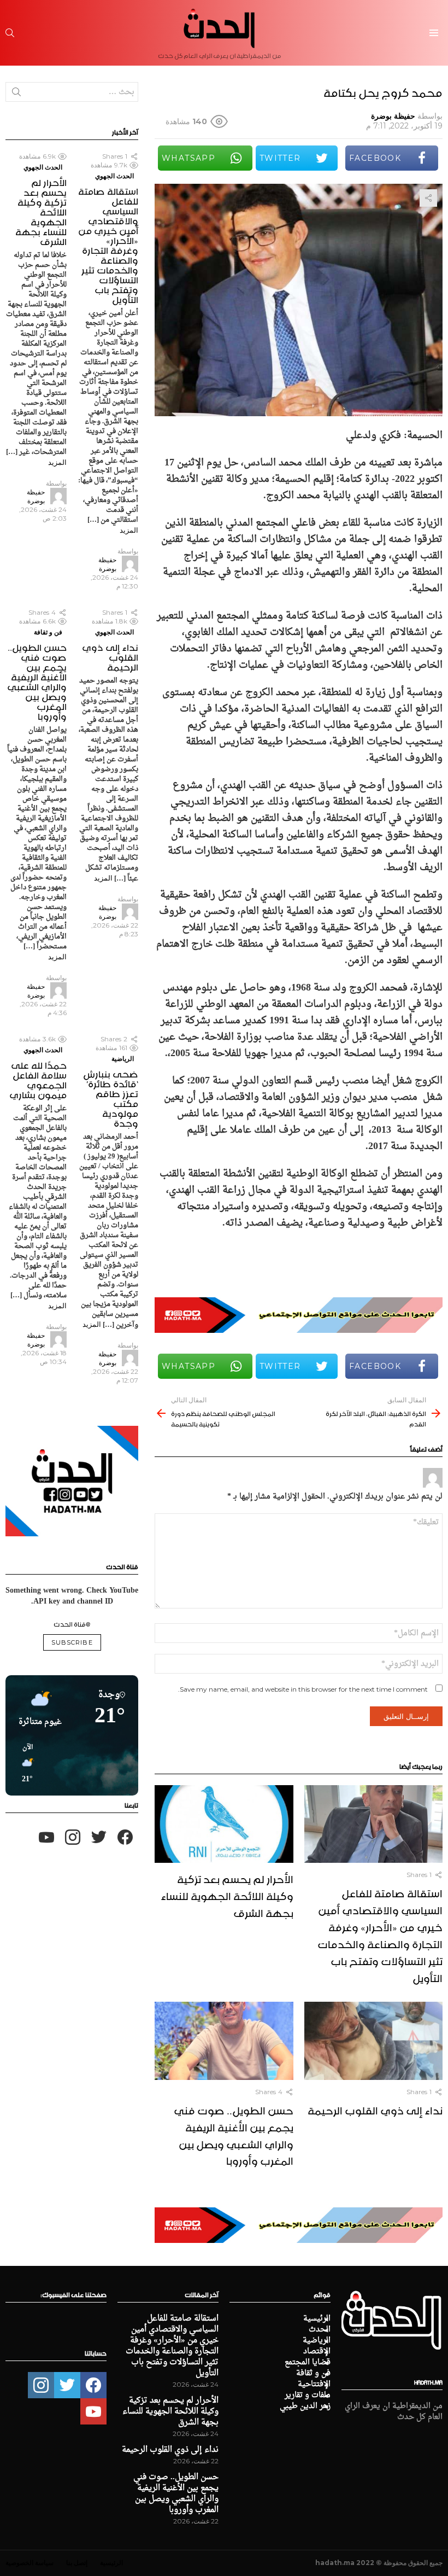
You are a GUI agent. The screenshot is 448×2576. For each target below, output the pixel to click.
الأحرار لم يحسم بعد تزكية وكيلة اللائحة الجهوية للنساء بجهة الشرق (227, 1895)
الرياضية (123, 1059)
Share (428, 198)
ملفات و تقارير (308, 2396)
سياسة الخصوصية (30, 2563)
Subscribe (72, 1642)
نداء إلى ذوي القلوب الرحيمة (375, 2109)
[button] (23, 1764)
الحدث (320, 2330)
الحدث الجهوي (114, 176)
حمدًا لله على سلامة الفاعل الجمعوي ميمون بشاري (38, 1079)
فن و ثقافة (48, 632)
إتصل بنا (77, 2563)
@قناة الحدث (72, 1623)
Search (16, 94)
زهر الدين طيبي (305, 2406)
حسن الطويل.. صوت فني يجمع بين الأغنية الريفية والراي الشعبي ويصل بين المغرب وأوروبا (234, 2134)
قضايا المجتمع (308, 2363)
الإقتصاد (317, 2352)
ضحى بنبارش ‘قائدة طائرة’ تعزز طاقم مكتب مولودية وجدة (111, 1097)
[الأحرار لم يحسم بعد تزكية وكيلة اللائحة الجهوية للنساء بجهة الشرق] (224, 1824)
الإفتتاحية (314, 2385)
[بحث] (10, 33)
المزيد (129, 530)
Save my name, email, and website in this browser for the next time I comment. (303, 1689)
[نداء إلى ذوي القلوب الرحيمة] (373, 2041)
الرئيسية (317, 2319)
